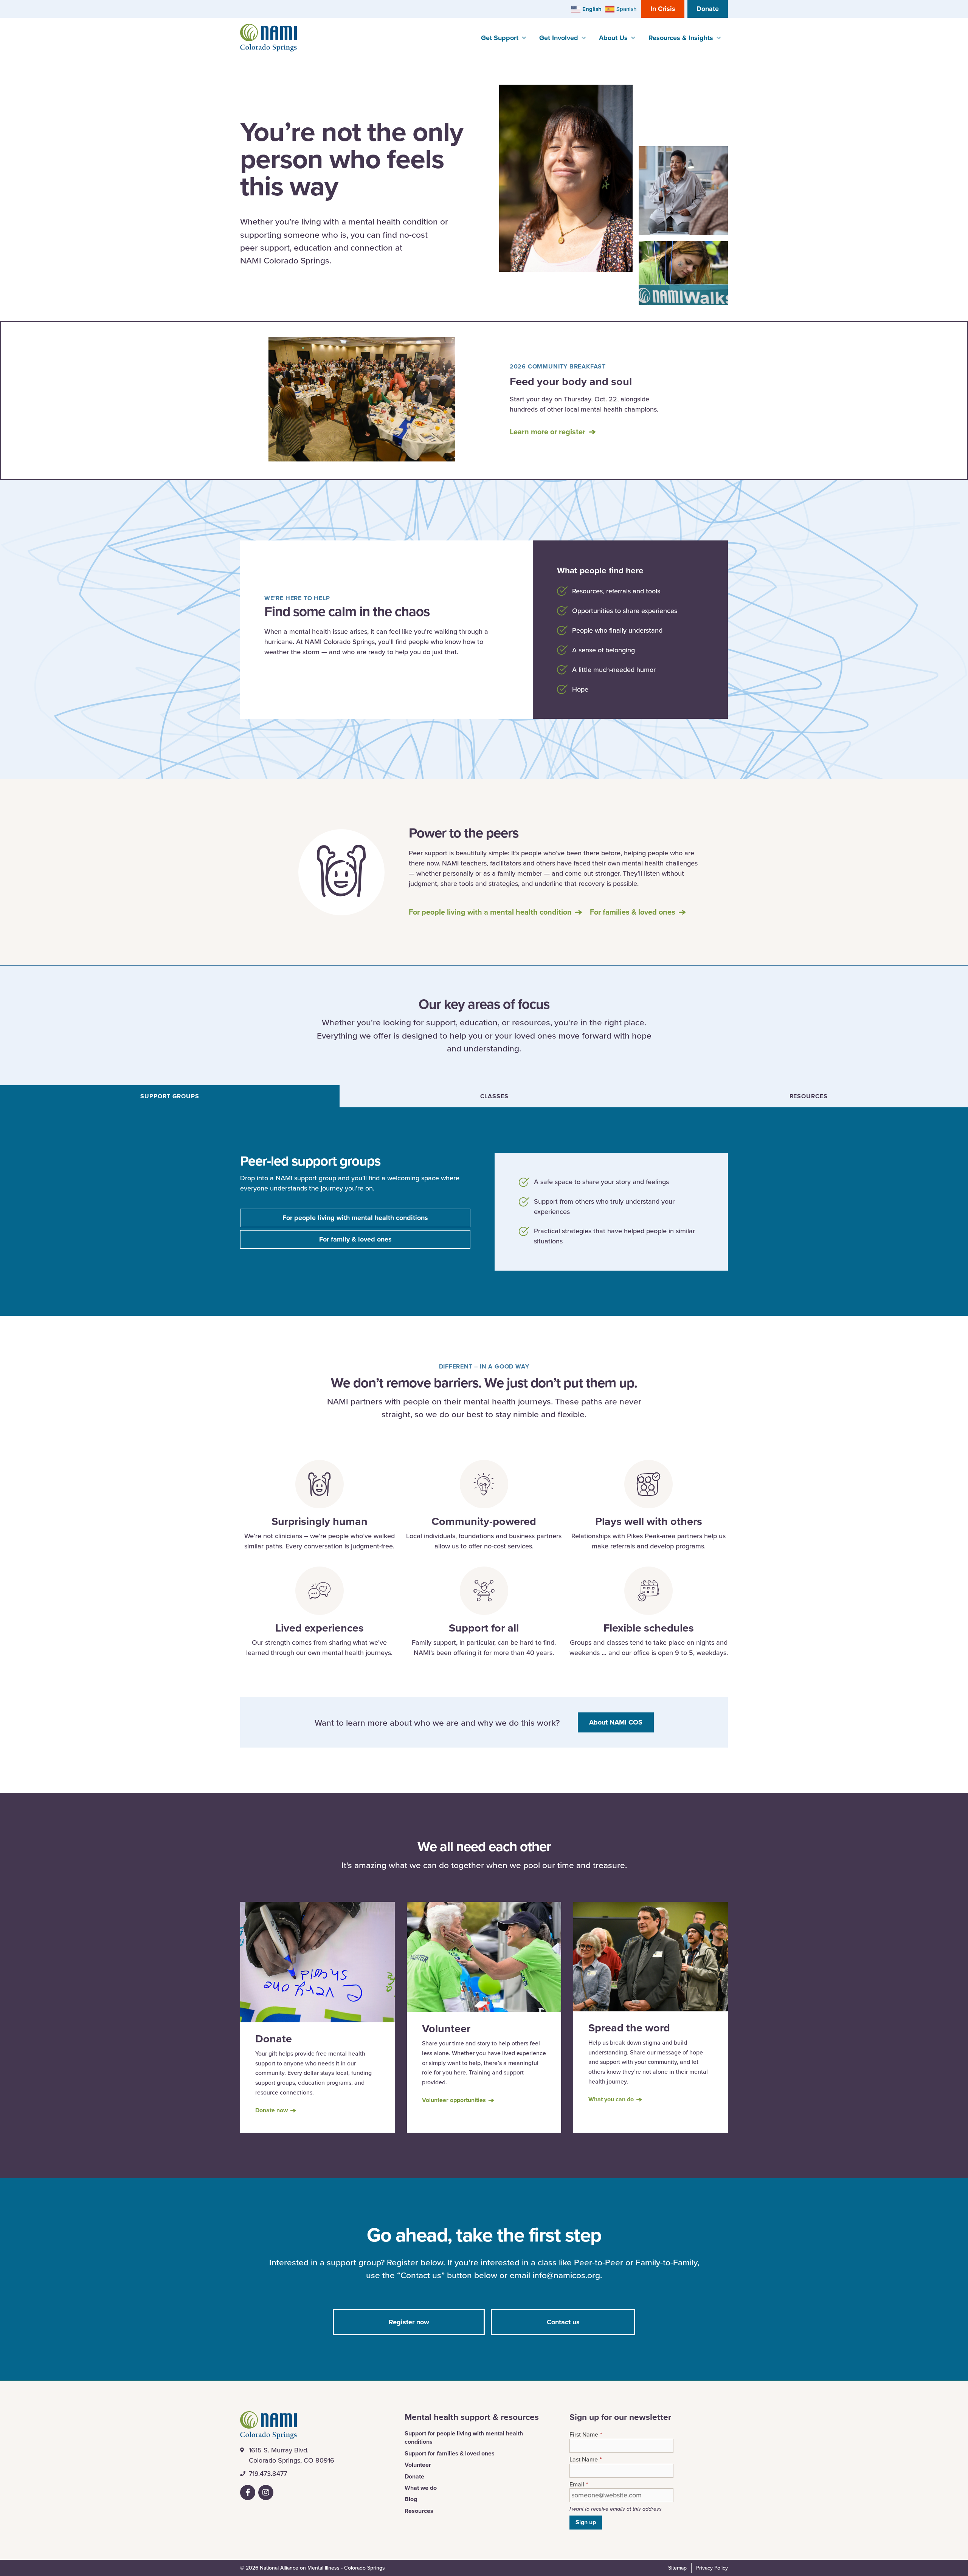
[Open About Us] (633, 38)
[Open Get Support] (524, 38)
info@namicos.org (566, 2275)
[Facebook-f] (248, 2492)
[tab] (170, 1096)
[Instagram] (266, 2492)
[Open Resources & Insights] (718, 38)
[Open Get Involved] (583, 38)
